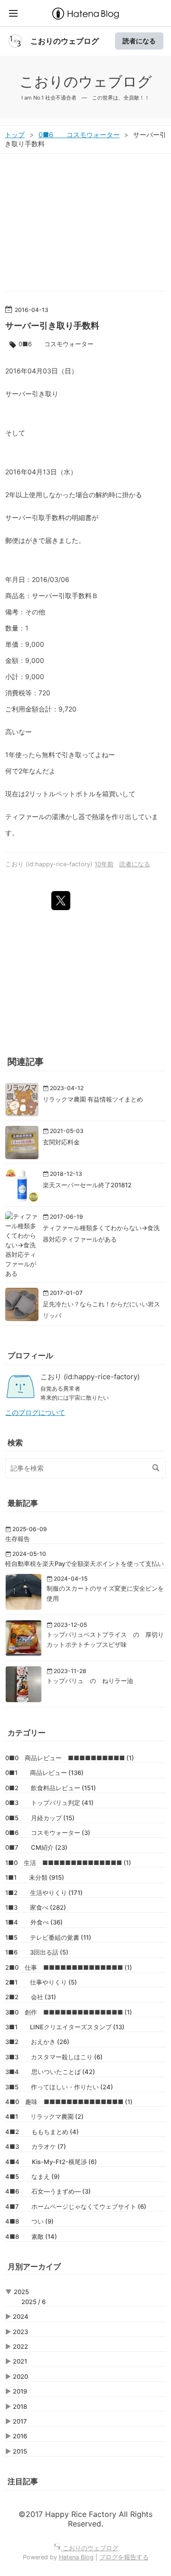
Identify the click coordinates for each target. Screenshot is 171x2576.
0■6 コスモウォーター (56, 344)
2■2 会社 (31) (31, 1997)
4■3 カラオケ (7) (36, 2146)
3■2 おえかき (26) (37, 2042)
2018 (20, 2406)
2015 (20, 2451)
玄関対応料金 (61, 1142)
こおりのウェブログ (65, 41)
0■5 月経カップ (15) (40, 1818)
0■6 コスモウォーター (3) (48, 1833)
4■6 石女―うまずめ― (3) (48, 2191)
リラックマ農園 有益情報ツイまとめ (93, 1099)
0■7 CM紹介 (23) (36, 1847)
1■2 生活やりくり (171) (44, 1893)
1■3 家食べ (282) (36, 1907)
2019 (20, 2391)
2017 (20, 2421)
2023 (20, 2332)
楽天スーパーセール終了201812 (87, 1185)
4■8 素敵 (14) (31, 2236)
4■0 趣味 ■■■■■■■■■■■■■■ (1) (69, 2102)
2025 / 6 (33, 2302)
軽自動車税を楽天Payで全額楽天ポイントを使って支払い (85, 1564)
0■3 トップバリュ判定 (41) (49, 1803)
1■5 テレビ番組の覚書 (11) (48, 1937)
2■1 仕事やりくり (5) (41, 1982)
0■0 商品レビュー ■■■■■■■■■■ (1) (70, 1758)
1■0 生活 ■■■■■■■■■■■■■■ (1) (68, 1863)
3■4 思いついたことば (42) (50, 2072)
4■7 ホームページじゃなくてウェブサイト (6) (76, 2206)
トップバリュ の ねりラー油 (90, 1681)
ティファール (25, 817)
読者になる (139, 41)
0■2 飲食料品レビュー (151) (51, 1788)
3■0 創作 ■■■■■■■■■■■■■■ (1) (69, 2012)
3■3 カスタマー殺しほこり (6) (54, 2057)
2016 (20, 2436)
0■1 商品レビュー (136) (44, 1773)
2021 (20, 2361)
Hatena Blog (76, 2557)
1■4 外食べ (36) (34, 1922)
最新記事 (23, 1503)
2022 (20, 2346)
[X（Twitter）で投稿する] (61, 901)
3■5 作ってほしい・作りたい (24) (59, 2087)
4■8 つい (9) (29, 2221)
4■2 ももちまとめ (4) (42, 2132)
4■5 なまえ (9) (33, 2176)
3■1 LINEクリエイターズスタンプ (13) (65, 2027)
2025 (21, 2292)
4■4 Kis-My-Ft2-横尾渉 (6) (51, 2162)
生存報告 (18, 1539)
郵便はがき (22, 540)
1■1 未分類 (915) (35, 1877)
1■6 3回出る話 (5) (37, 1952)
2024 (21, 2316)
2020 (20, 2376)
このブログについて (35, 1413)
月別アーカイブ (34, 2266)
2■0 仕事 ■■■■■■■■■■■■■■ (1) (69, 1967)
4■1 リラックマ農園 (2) (44, 2116)
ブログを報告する (124, 2557)
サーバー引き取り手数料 (52, 326)
